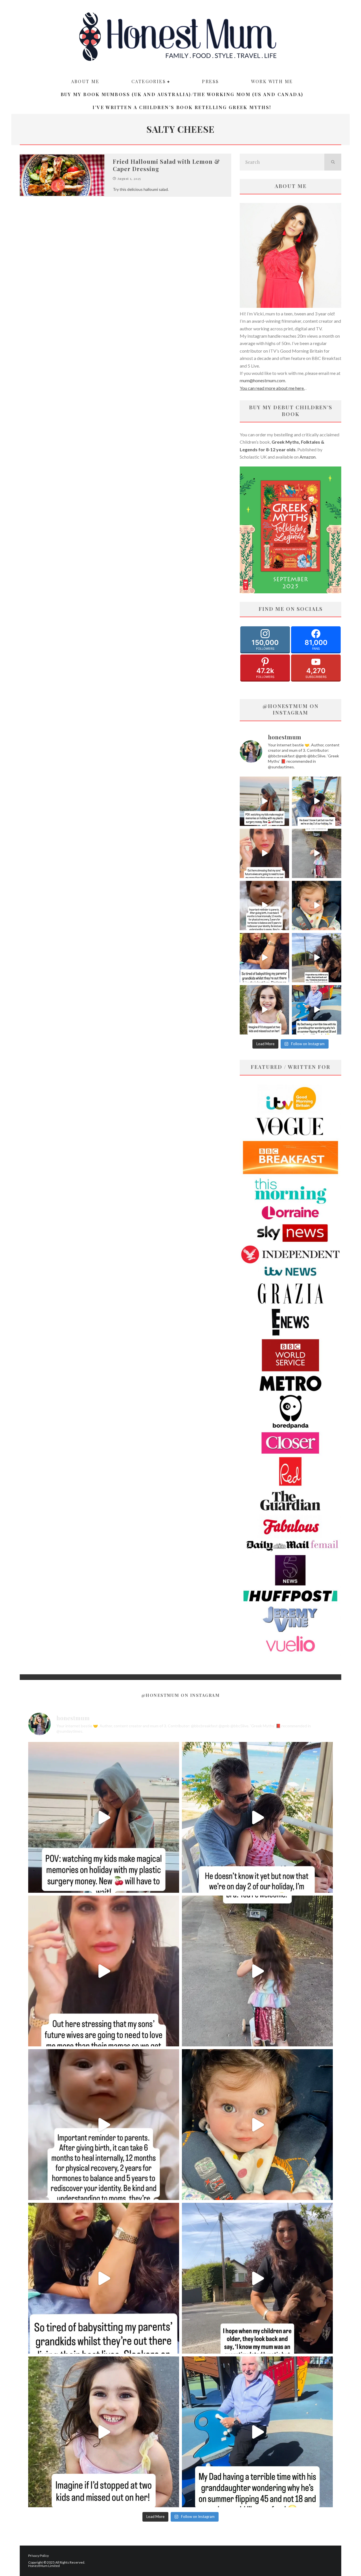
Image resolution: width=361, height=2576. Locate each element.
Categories (149, 81)
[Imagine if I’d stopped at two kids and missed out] (264, 1010)
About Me (85, 81)
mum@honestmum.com (262, 380)
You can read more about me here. (272, 388)
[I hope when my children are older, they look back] (317, 958)
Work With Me (272, 81)
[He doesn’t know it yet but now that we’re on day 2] (317, 801)
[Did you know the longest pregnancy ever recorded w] (317, 906)
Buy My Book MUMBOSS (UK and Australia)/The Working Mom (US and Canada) (182, 94)
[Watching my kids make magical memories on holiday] (264, 801)
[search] (333, 162)
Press (210, 81)
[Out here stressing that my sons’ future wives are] (264, 853)
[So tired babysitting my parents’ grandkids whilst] (264, 958)
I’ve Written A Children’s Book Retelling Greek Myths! (182, 107)
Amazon (308, 457)
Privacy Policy (38, 2556)
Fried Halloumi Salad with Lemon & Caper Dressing (166, 165)
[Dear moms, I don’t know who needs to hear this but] (317, 853)
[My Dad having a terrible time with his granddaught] (317, 1010)
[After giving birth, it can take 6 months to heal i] (264, 906)
